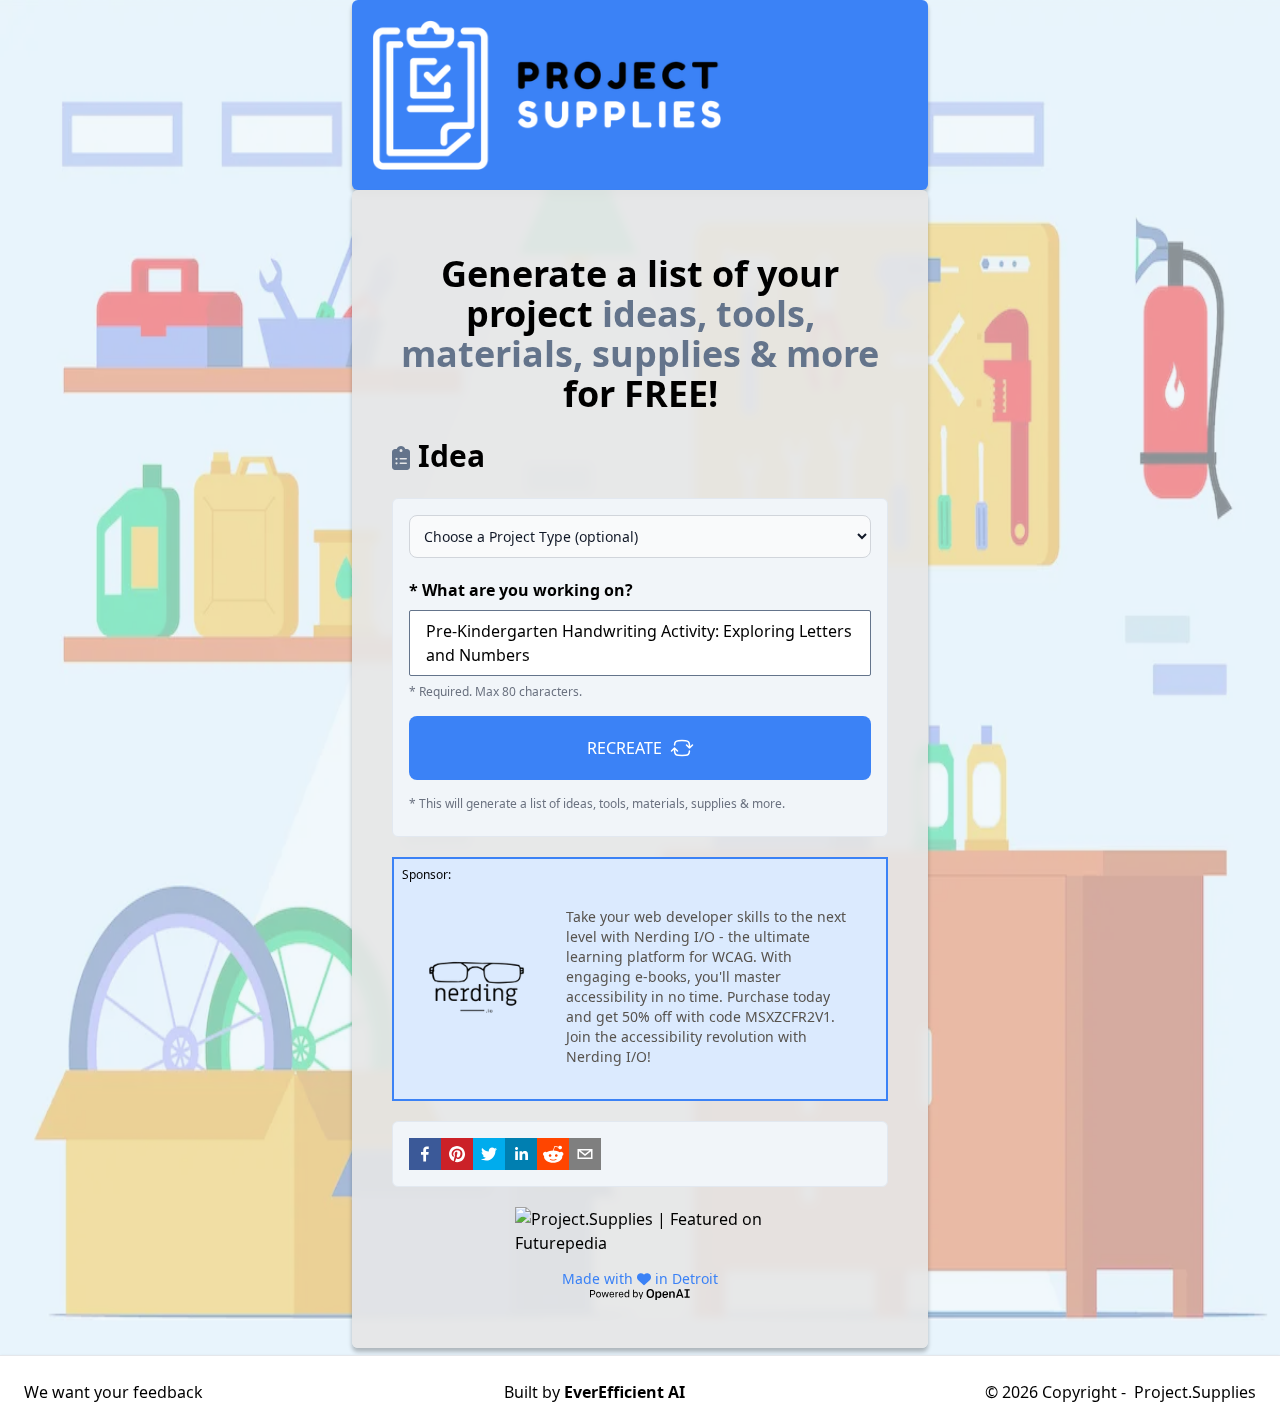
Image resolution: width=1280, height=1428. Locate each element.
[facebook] (425, 1154)
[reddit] (553, 1154)
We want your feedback (113, 1392)
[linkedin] (521, 1154)
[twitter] (489, 1154)
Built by (594, 1392)
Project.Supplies (1195, 1392)
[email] (585, 1154)
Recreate (624, 748)
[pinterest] (457, 1154)
